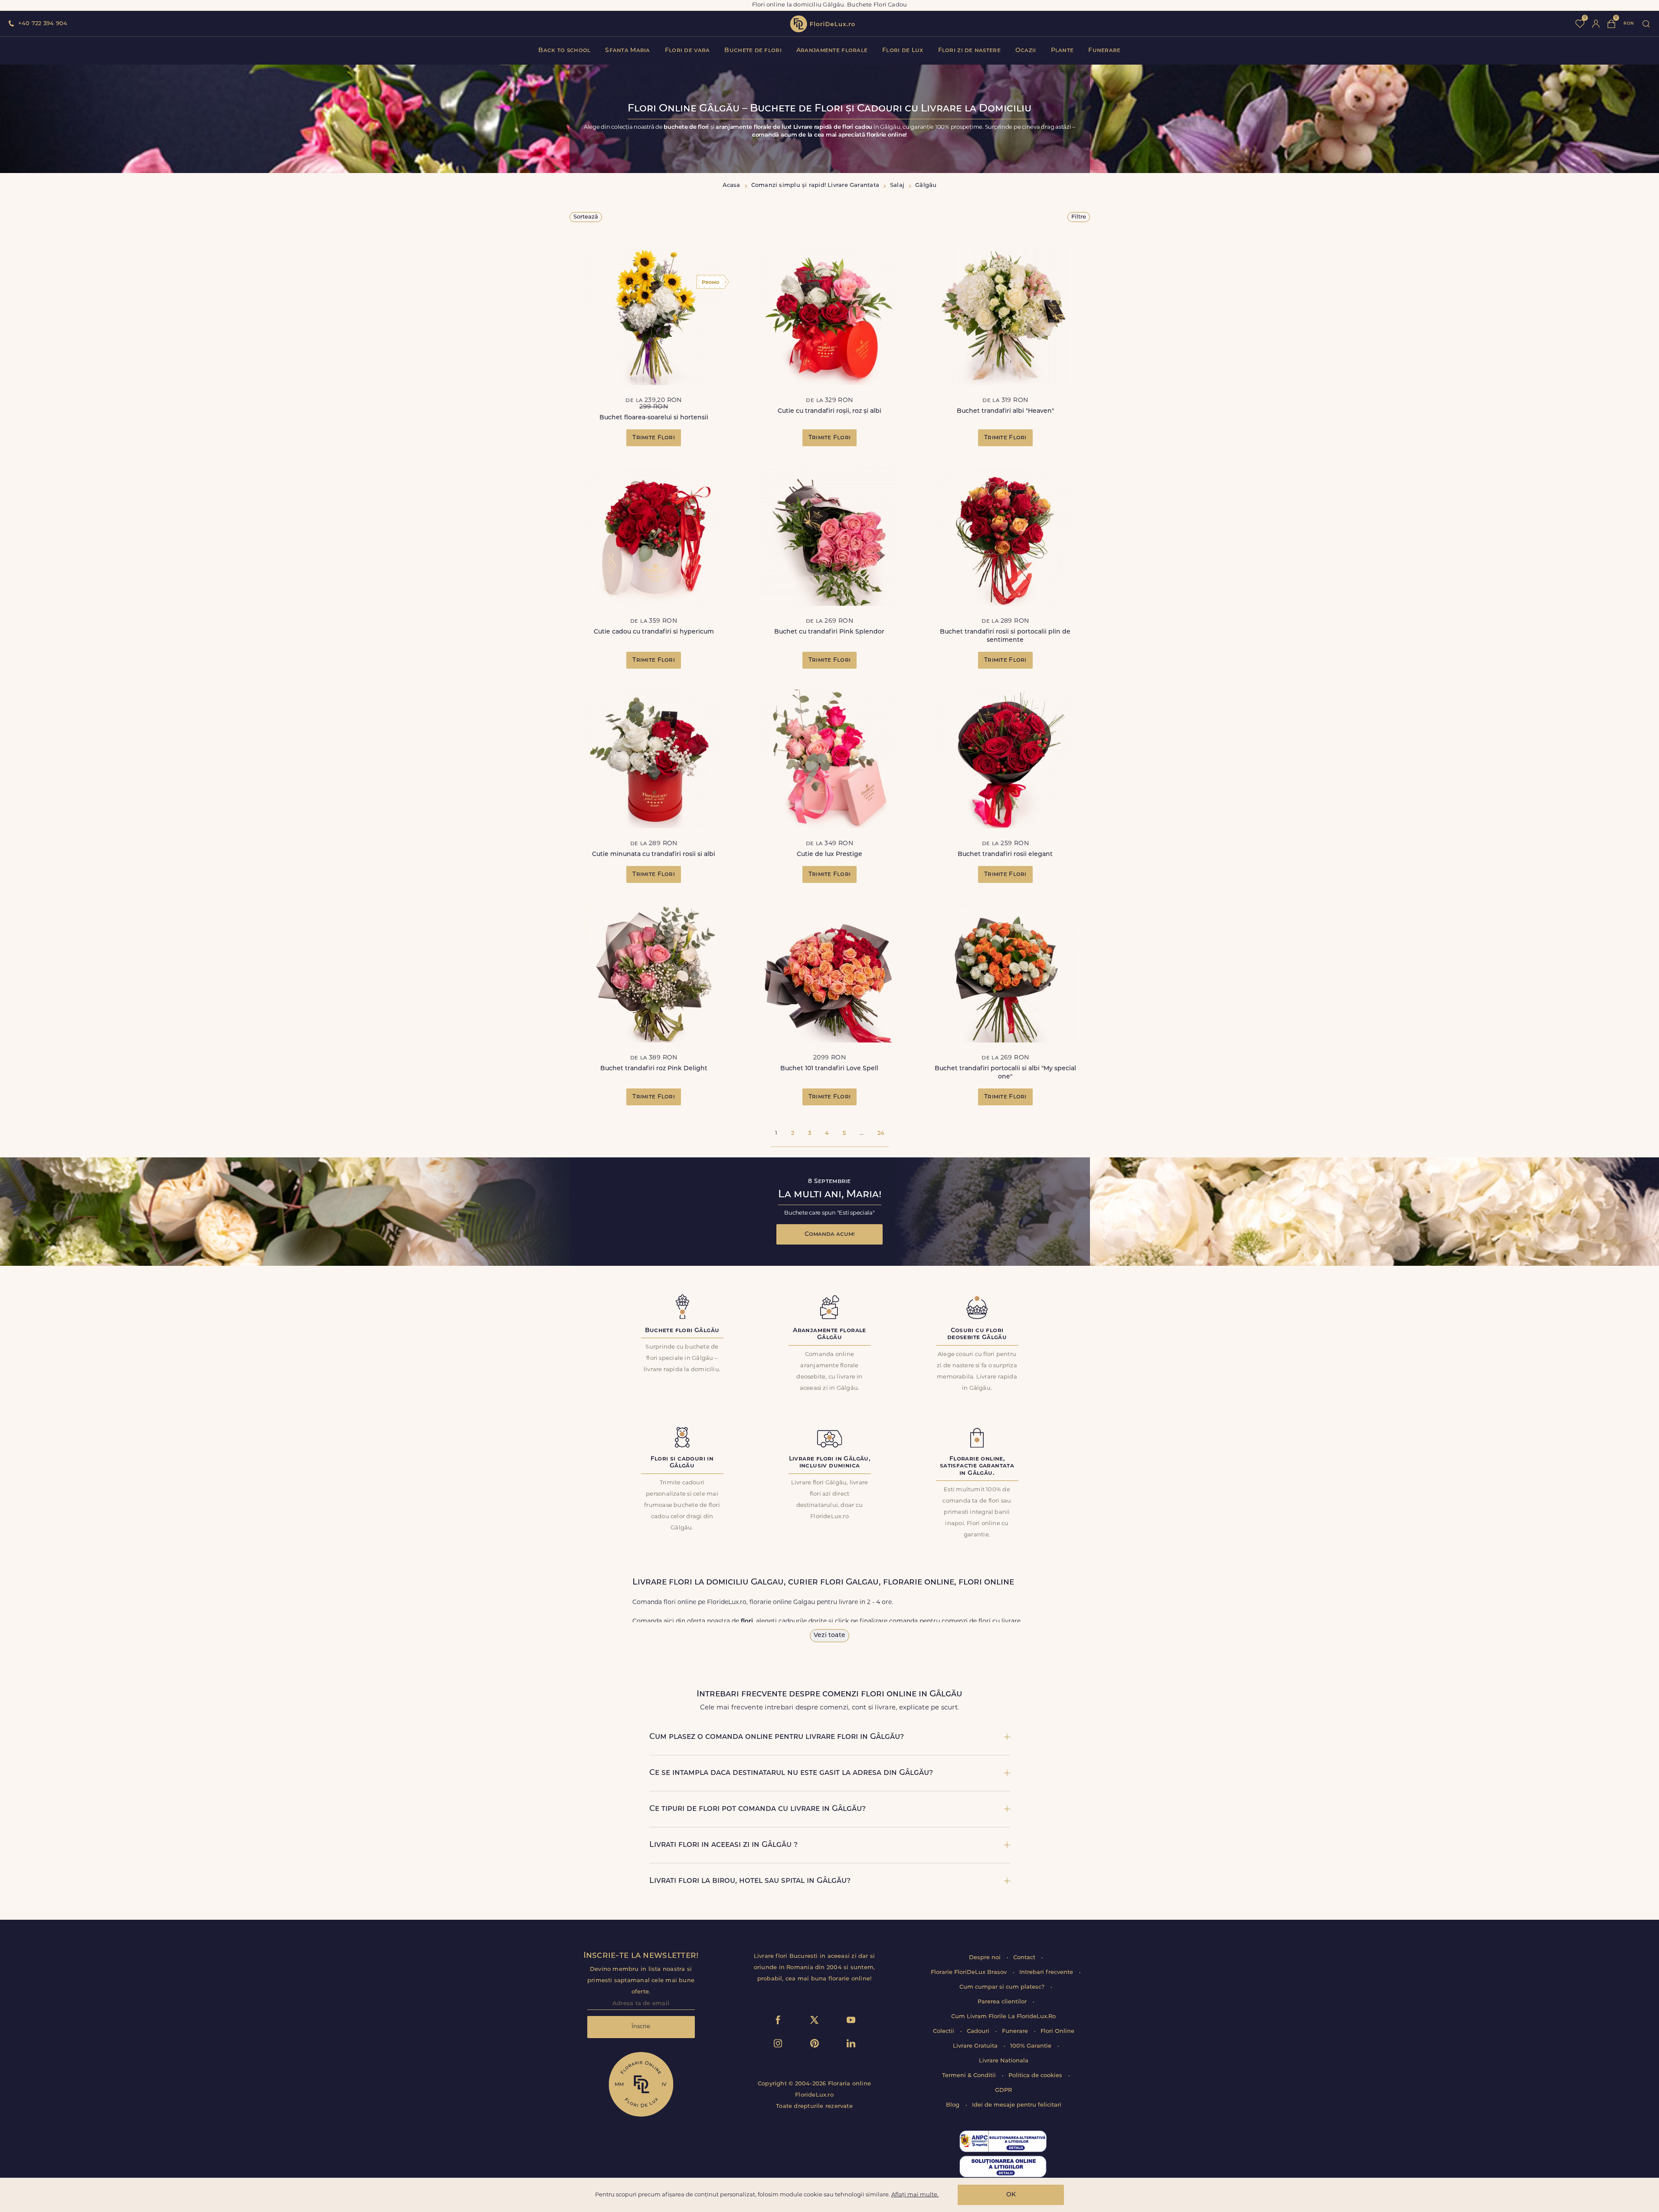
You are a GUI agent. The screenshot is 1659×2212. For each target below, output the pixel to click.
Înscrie (641, 2027)
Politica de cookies (1036, 2076)
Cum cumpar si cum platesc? (1003, 1987)
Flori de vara (687, 51)
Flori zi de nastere (969, 51)
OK (1011, 2195)
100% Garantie (1032, 2046)
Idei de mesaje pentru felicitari (1017, 2105)
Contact (1025, 1958)
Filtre (1079, 217)
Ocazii (1026, 51)
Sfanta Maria (627, 51)
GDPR (1003, 2090)
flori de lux (822, 24)
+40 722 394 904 (43, 24)
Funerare (1104, 51)
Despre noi (986, 1958)
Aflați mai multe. (915, 2195)
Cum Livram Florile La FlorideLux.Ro (1003, 2017)
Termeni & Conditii (970, 2076)
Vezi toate (829, 1635)
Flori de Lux (903, 51)
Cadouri (979, 2031)
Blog (954, 2105)
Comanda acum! (830, 1234)
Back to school (564, 51)
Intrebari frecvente (1047, 1972)
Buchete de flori (753, 51)
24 (881, 1133)
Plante (1062, 51)
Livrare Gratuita (976, 2046)
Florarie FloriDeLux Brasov (970, 1972)
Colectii (944, 2031)
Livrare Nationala (1004, 2061)
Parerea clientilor (1003, 2002)
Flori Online (1057, 2031)
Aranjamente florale (832, 51)
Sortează (586, 217)
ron (1629, 24)
